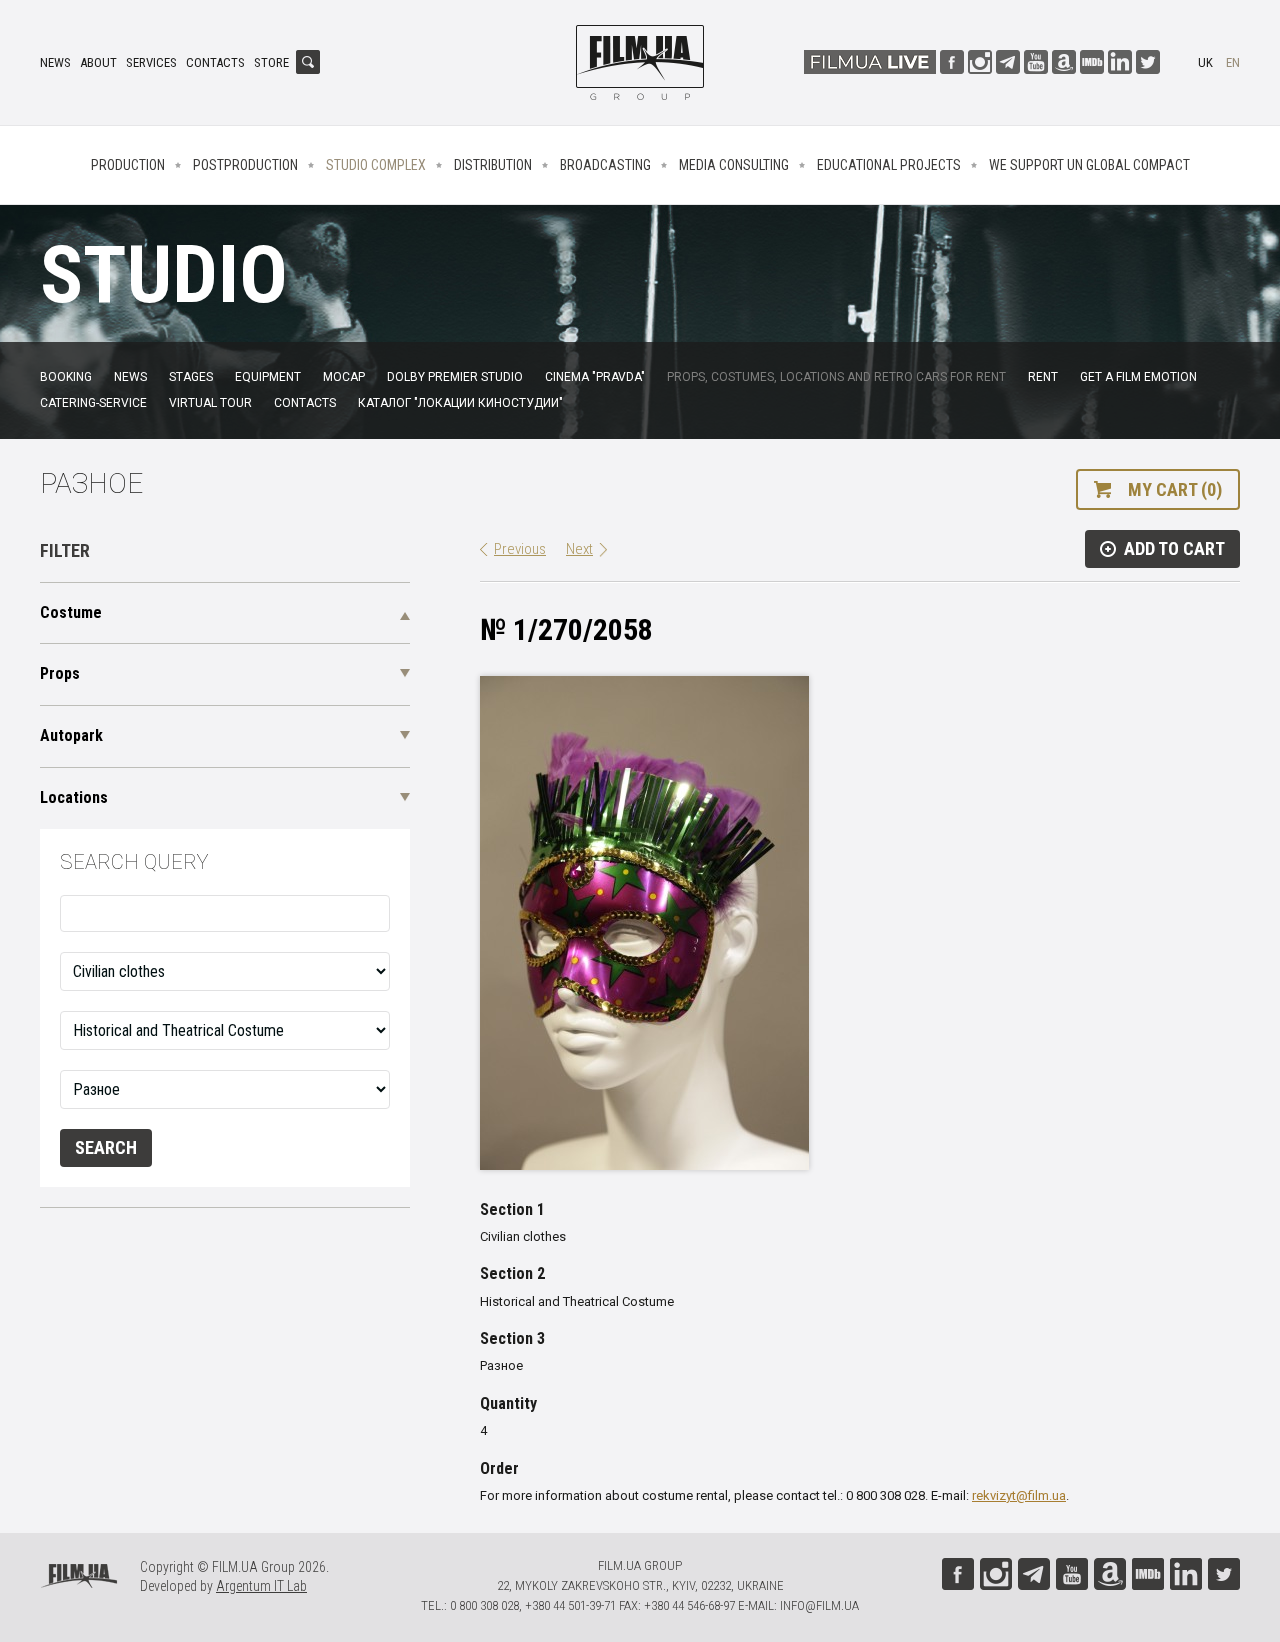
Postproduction (245, 165)
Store (271, 62)
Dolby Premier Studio (455, 377)
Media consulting (734, 165)
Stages (191, 377)
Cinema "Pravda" (595, 377)
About (98, 62)
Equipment (268, 377)
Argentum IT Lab (261, 1586)
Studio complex (376, 165)
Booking (66, 377)
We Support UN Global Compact (1089, 165)
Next (579, 549)
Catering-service (93, 403)
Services (151, 62)
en (1233, 62)
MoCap (344, 377)
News (55, 62)
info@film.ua (819, 1605)
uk (1205, 62)
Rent (1043, 377)
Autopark (71, 735)
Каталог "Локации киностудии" (460, 403)
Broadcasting (605, 165)
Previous (520, 549)
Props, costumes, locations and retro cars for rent (836, 377)
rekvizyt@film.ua (1019, 1495)
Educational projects (889, 165)
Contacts (215, 62)
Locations (74, 797)
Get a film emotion (1138, 377)
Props (60, 673)
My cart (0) (1175, 489)
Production (128, 165)
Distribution (493, 165)
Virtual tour (210, 403)
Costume (71, 612)
